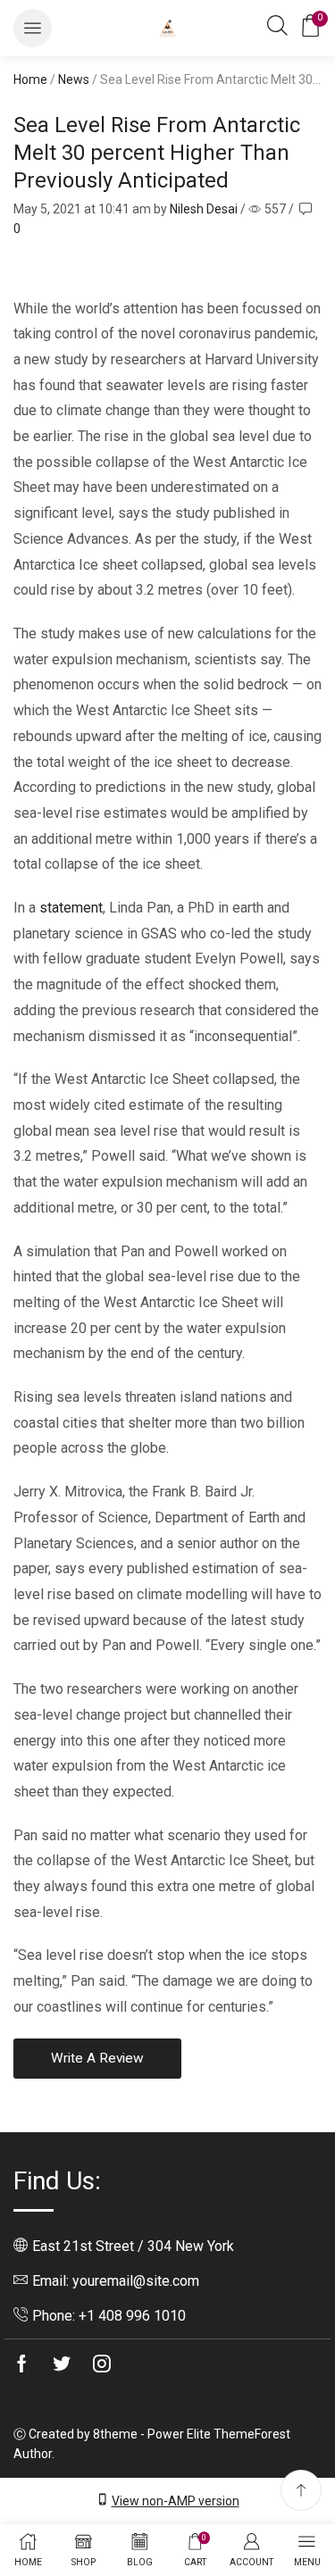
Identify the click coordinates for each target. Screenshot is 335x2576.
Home (30, 79)
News (74, 79)
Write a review (97, 2058)
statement (71, 908)
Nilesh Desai (204, 209)
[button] (33, 28)
